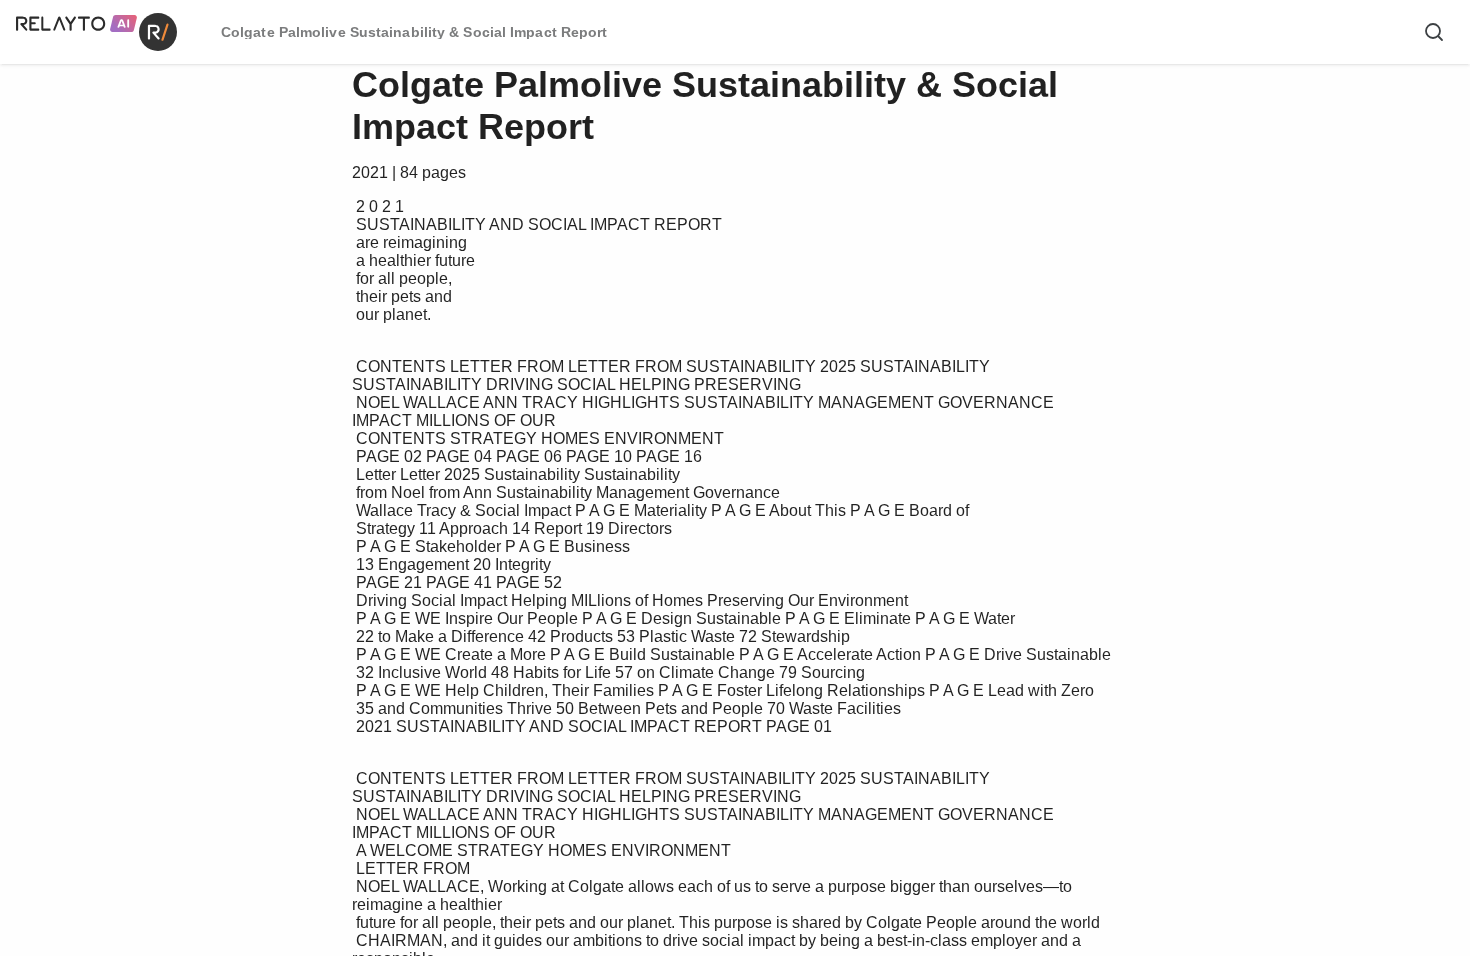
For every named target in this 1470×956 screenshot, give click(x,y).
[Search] (1434, 32)
